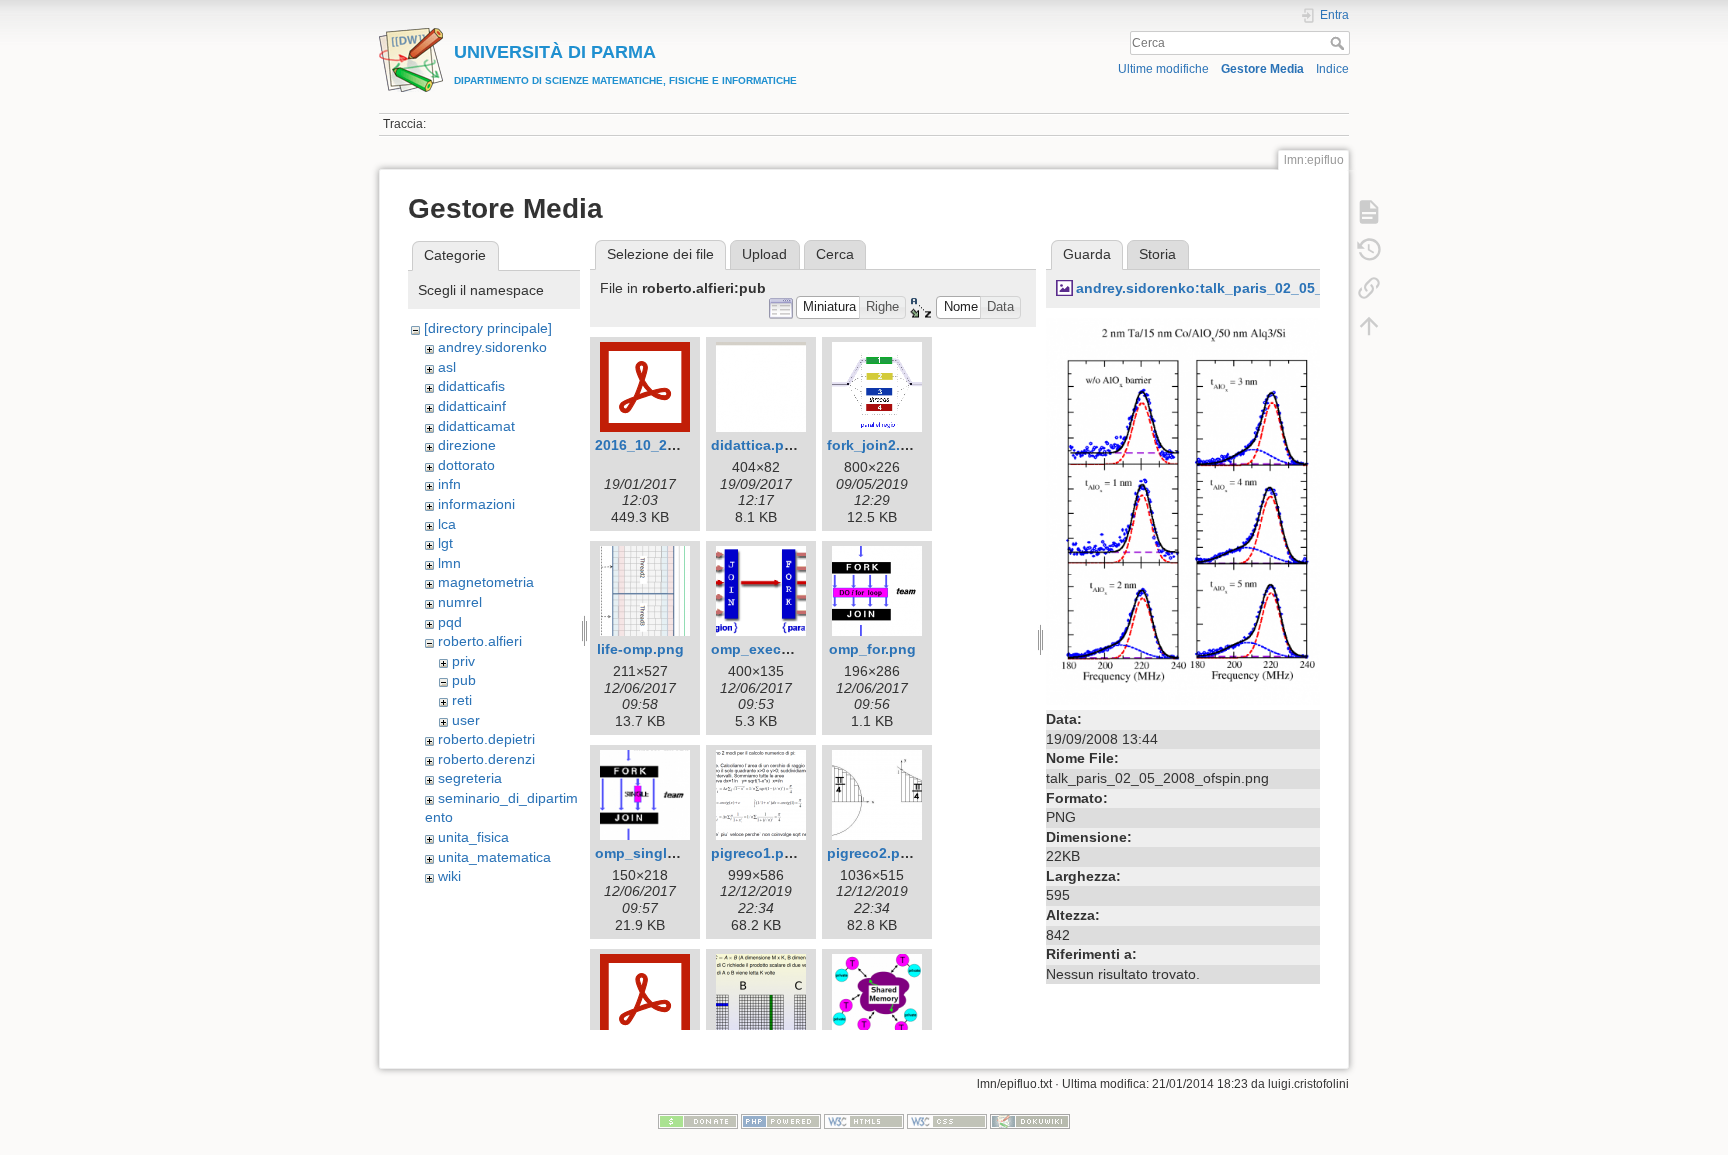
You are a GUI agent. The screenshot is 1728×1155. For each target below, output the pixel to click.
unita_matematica (494, 857)
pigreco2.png (872, 853)
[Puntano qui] (1369, 288)
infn (449, 484)
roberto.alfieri (480, 641)
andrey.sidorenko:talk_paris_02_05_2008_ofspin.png (1257, 288)
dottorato (466, 465)
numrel (460, 602)
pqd (450, 622)
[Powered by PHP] (781, 1121)
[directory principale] (488, 328)
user (466, 720)
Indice (1332, 69)
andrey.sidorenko (492, 347)
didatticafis (471, 386)
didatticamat (476, 426)
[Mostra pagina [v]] (1369, 212)
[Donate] (698, 1121)
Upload (764, 254)
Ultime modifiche (1163, 69)
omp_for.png (872, 649)
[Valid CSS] (947, 1121)
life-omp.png (640, 649)
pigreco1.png (756, 853)
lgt (445, 543)
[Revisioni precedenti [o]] (1369, 250)
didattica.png (756, 445)
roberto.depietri (486, 739)
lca (447, 524)
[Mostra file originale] (1183, 510)
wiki (449, 876)
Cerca (1339, 43)
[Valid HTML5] (864, 1121)
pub (464, 680)
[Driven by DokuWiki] (1030, 1121)
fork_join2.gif (872, 445)
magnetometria (486, 582)
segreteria (470, 778)
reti (462, 700)
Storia (1157, 254)
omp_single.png (650, 853)
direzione (467, 445)
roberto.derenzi (486, 759)
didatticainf (472, 406)
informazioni (476, 504)
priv (463, 661)
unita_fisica (473, 837)
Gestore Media (1262, 69)
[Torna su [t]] (1369, 326)
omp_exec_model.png (786, 649)
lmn (449, 563)
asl (447, 367)
